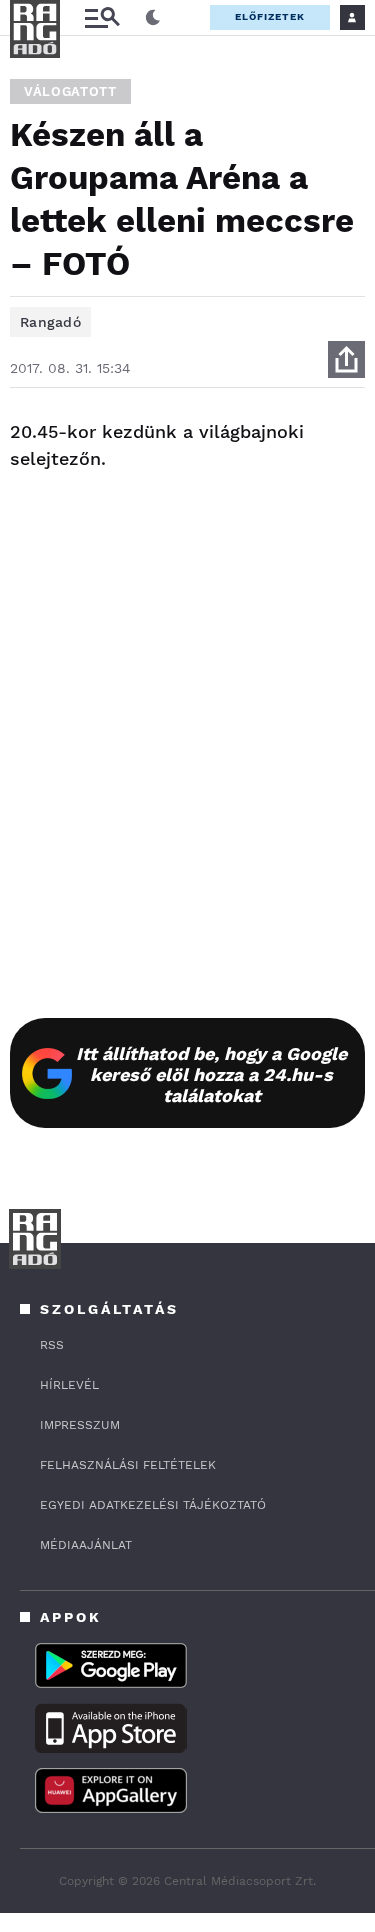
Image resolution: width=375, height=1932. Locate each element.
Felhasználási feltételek (128, 1465)
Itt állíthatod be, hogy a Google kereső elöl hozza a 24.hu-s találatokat (211, 1074)
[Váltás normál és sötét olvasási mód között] (153, 18)
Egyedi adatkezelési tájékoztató (153, 1505)
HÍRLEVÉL (69, 1385)
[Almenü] (102, 17)
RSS (52, 1345)
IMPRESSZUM (80, 1425)
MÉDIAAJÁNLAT (86, 1545)
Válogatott (70, 91)
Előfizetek (270, 16)
